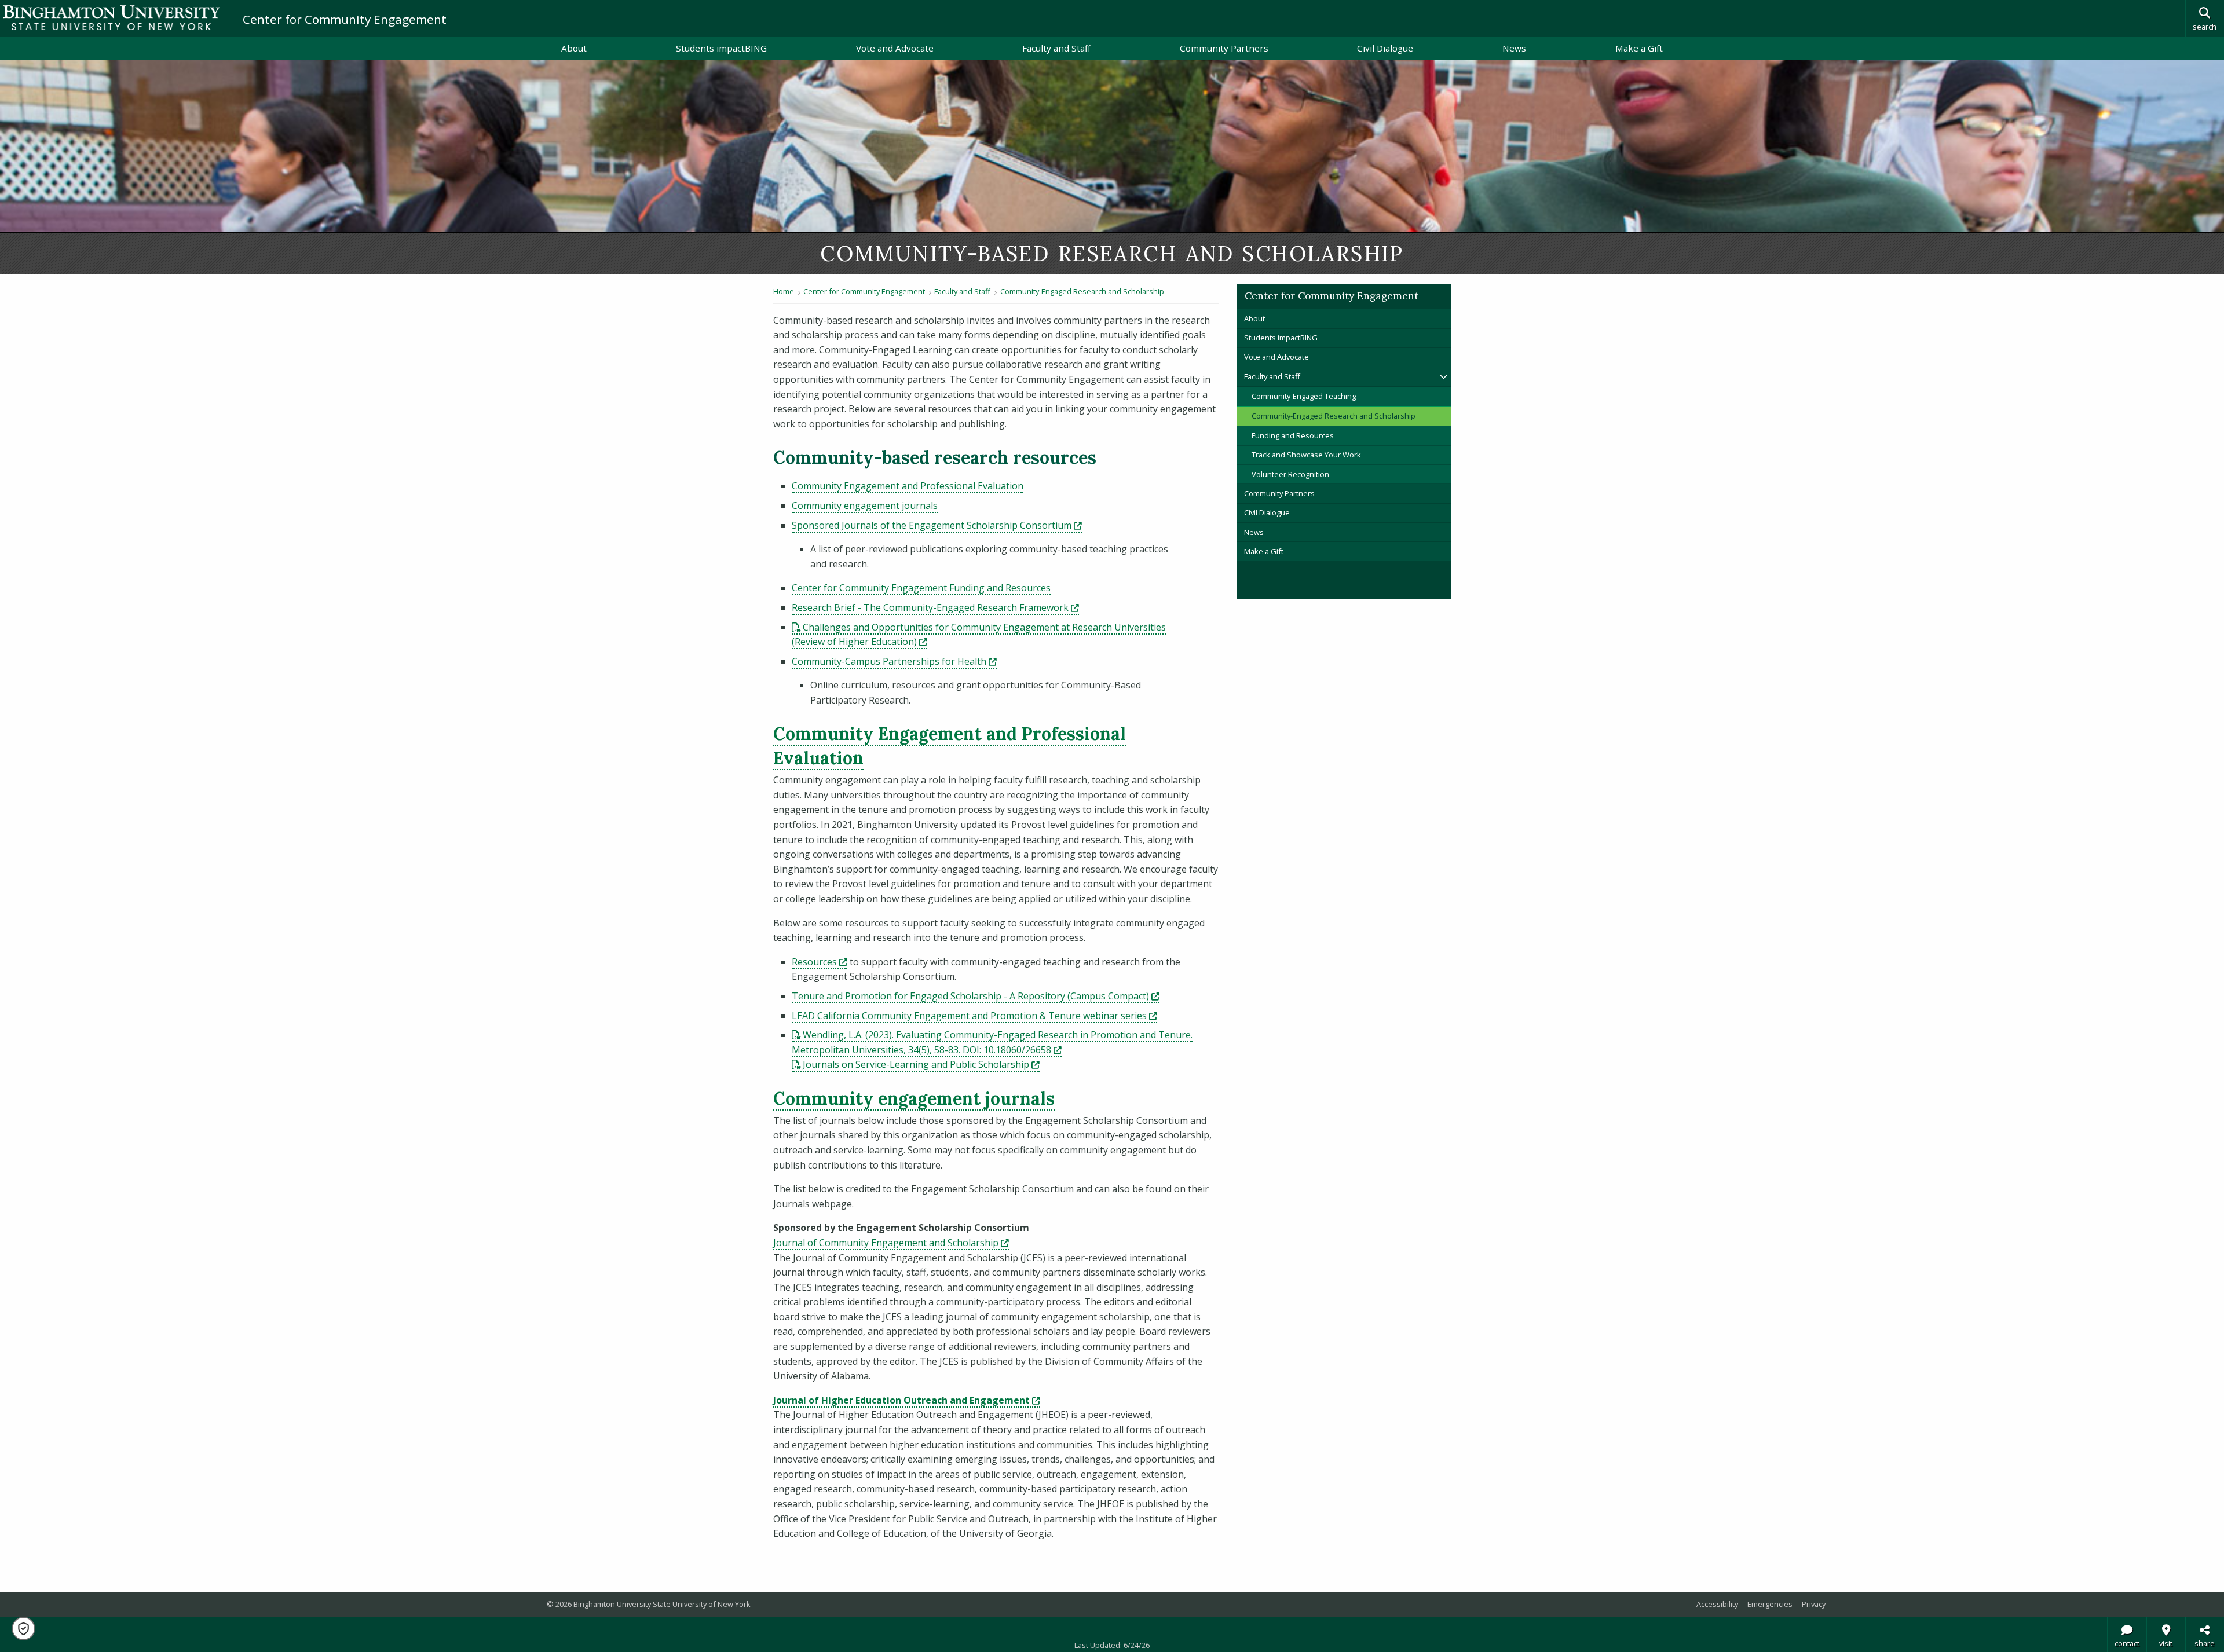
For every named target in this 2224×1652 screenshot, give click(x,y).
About (574, 48)
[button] (23, 1629)
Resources (820, 962)
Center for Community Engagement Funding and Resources (921, 588)
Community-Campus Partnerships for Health (894, 661)
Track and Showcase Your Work (1306, 455)
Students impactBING (721, 48)
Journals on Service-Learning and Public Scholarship (921, 1064)
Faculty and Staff (1056, 48)
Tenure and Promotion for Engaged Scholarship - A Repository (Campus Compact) (976, 996)
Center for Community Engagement (345, 19)
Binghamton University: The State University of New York (111, 18)
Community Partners (1224, 48)
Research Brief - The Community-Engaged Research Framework (935, 607)
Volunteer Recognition (1290, 474)
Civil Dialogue (1385, 48)
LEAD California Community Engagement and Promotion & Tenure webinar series (974, 1016)
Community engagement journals (865, 506)
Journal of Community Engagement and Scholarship (891, 1243)
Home (784, 291)
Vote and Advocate (895, 48)
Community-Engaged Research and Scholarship (1082, 291)
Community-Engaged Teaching (1304, 396)
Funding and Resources (1293, 435)
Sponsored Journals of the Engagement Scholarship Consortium (937, 525)
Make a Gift (1639, 48)
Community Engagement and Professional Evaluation (908, 486)
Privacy (1814, 1604)
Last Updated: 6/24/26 (1112, 1645)
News (1514, 48)
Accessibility (1717, 1604)
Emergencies (1770, 1604)
